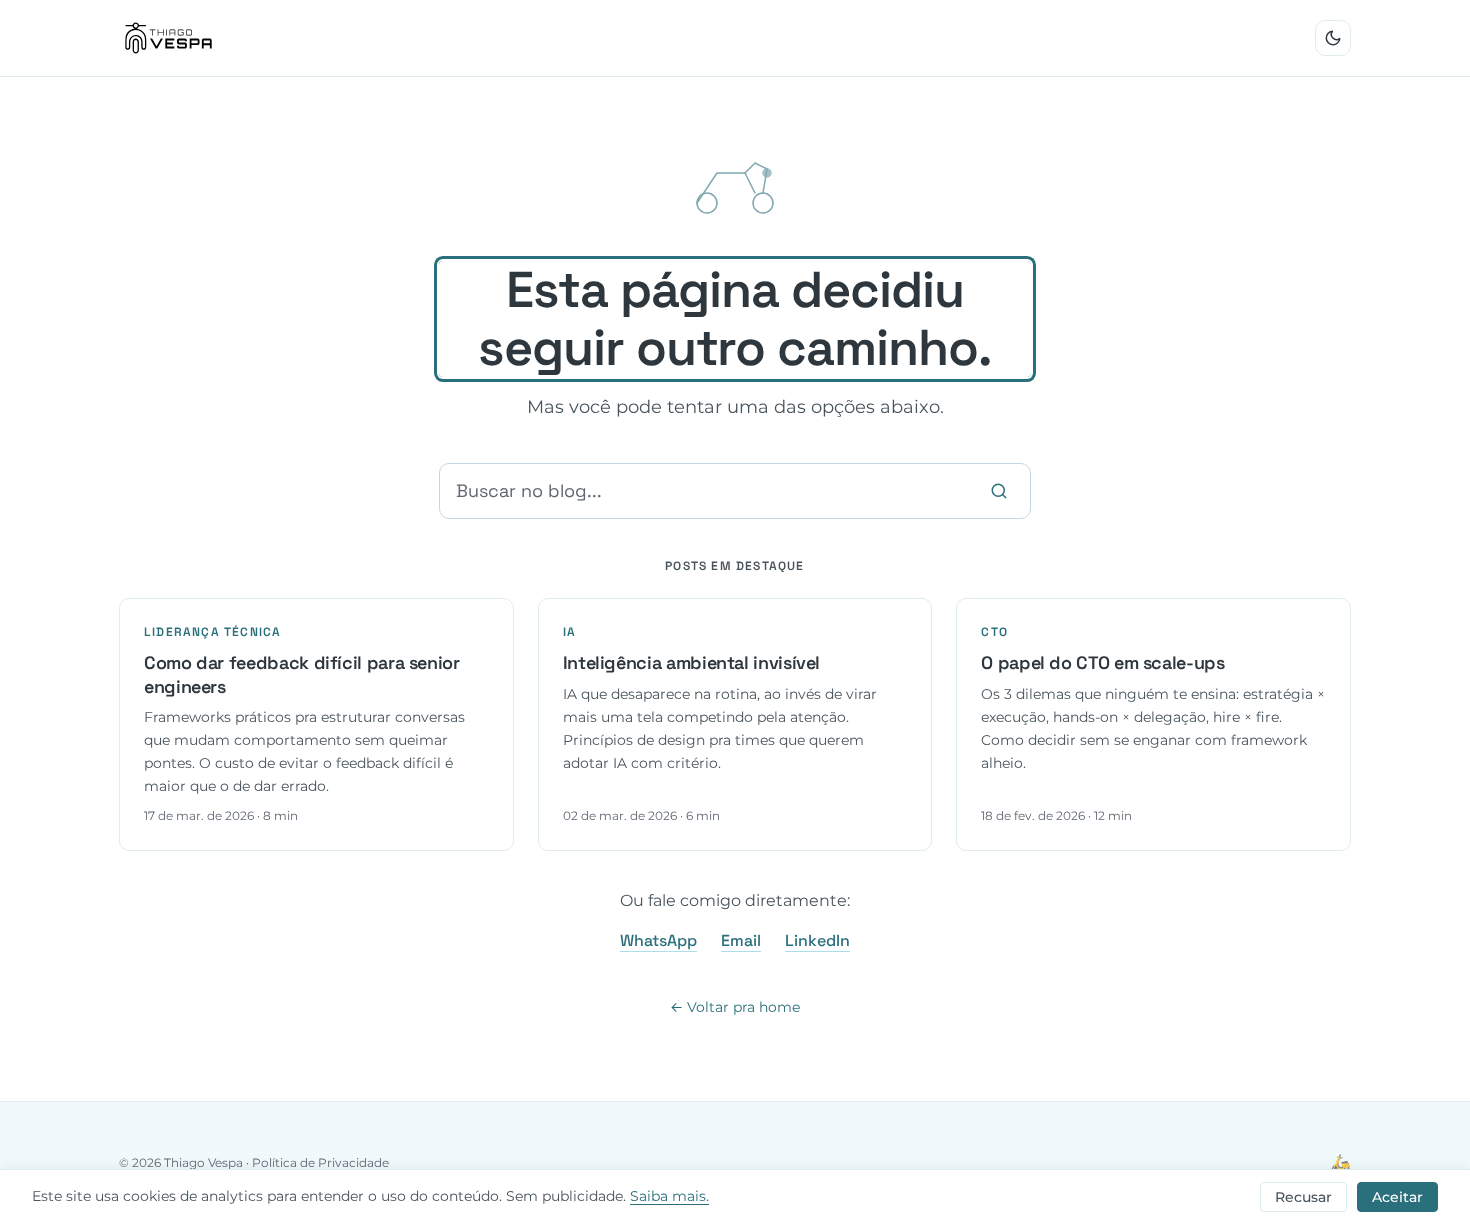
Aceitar (1397, 1197)
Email (741, 940)
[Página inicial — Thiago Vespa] (168, 38)
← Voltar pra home (735, 1007)
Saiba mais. (669, 1196)
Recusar (1303, 1197)
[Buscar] (999, 491)
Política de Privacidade (320, 1162)
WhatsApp (658, 940)
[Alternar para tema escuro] (1333, 38)
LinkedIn (817, 940)
